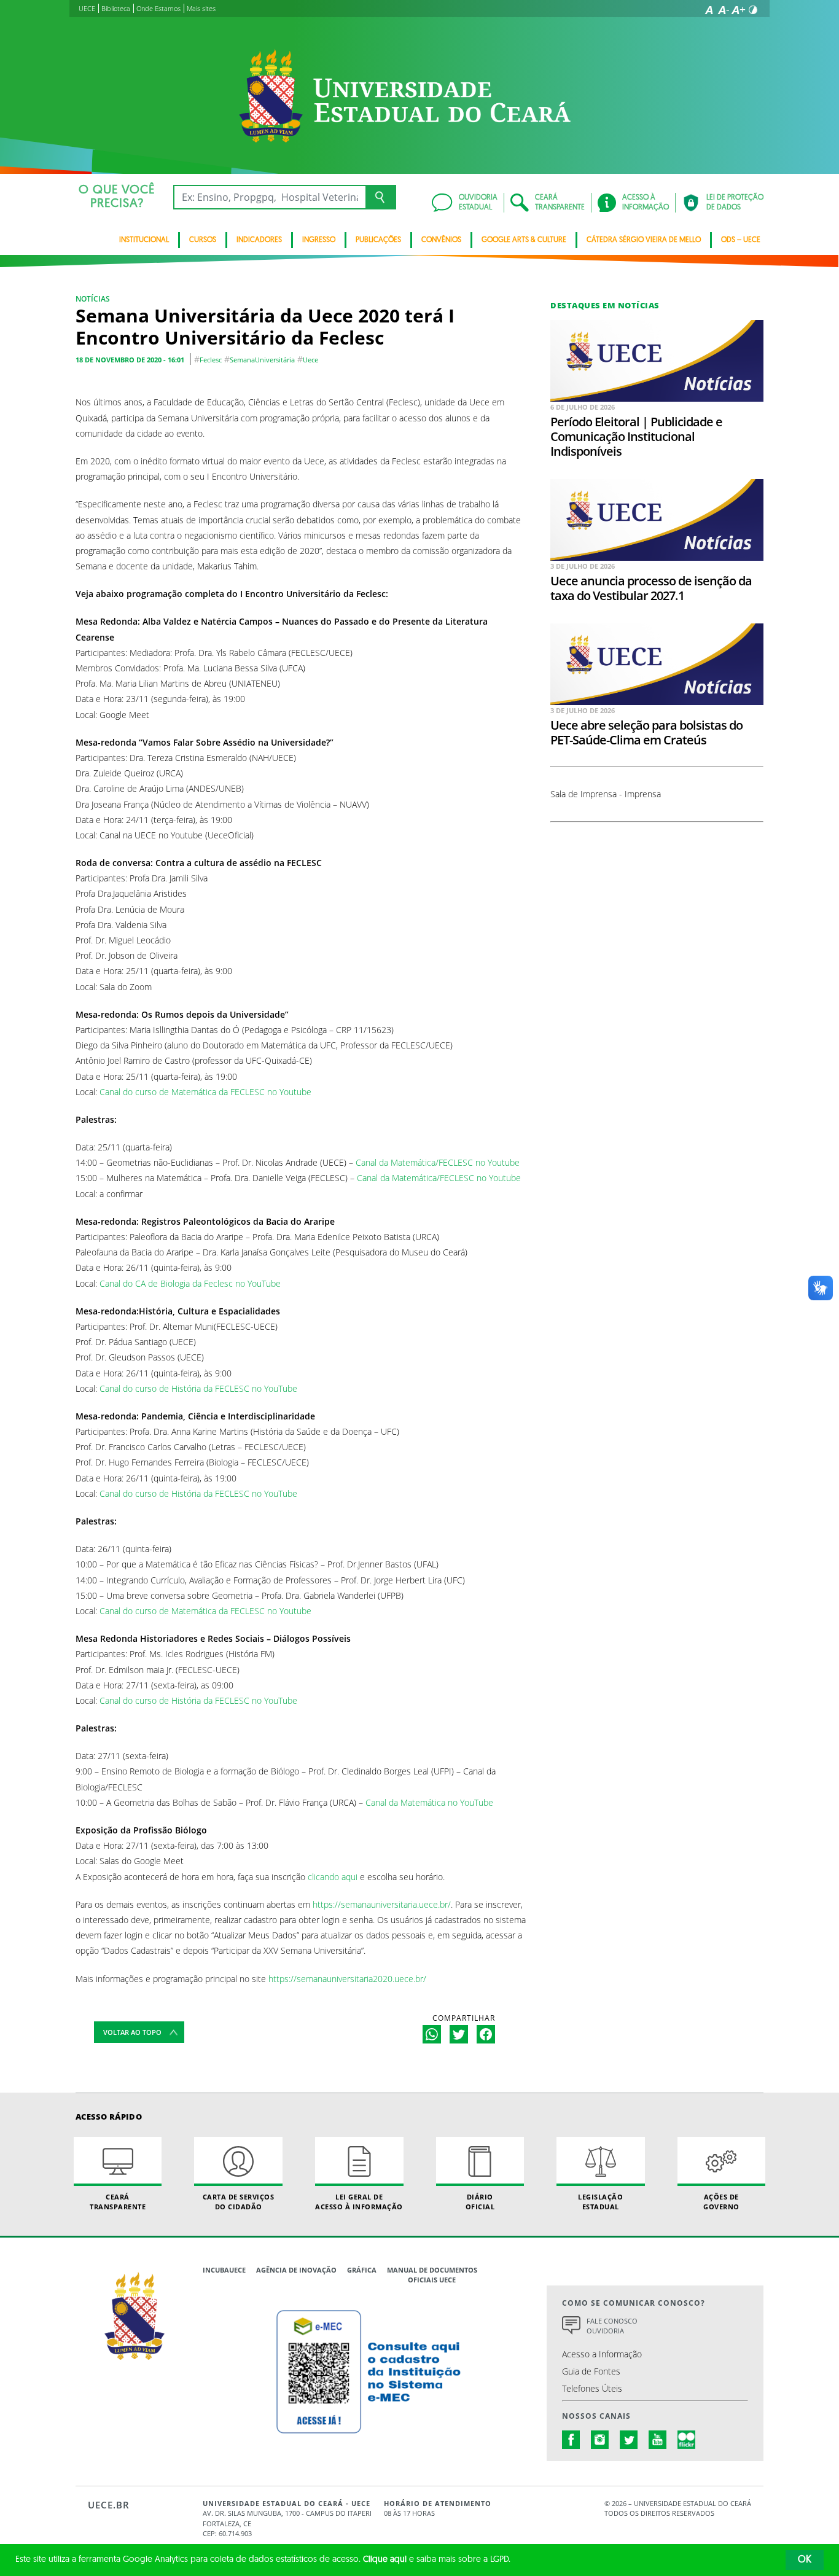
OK (805, 2560)
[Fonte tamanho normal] (709, 10)
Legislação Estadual (600, 2201)
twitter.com (629, 2440)
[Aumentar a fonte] (738, 10)
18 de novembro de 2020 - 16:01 (130, 360)
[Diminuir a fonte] (724, 10)
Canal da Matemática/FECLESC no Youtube (438, 1162)
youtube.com (658, 2440)
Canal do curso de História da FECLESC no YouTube (198, 1388)
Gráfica (362, 2270)
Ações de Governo (721, 2201)
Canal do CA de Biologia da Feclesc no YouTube (190, 1283)
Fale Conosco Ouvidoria (612, 2326)
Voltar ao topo (132, 2032)
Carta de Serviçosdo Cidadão (239, 2201)
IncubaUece (224, 2270)
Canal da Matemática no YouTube (429, 1802)
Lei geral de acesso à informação (359, 2201)
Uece (310, 360)
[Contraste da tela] (753, 10)
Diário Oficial (480, 2201)
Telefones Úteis (592, 2388)
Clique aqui (385, 2560)
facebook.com (571, 2440)
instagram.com (600, 2440)
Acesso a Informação (602, 2354)
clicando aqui (333, 1877)
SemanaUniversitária (262, 360)
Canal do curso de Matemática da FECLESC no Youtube (205, 1092)
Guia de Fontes (591, 2371)
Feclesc (211, 360)
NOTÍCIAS (93, 299)
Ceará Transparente (118, 2201)
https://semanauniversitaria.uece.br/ (382, 1904)
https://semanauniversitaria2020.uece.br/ (347, 1979)
